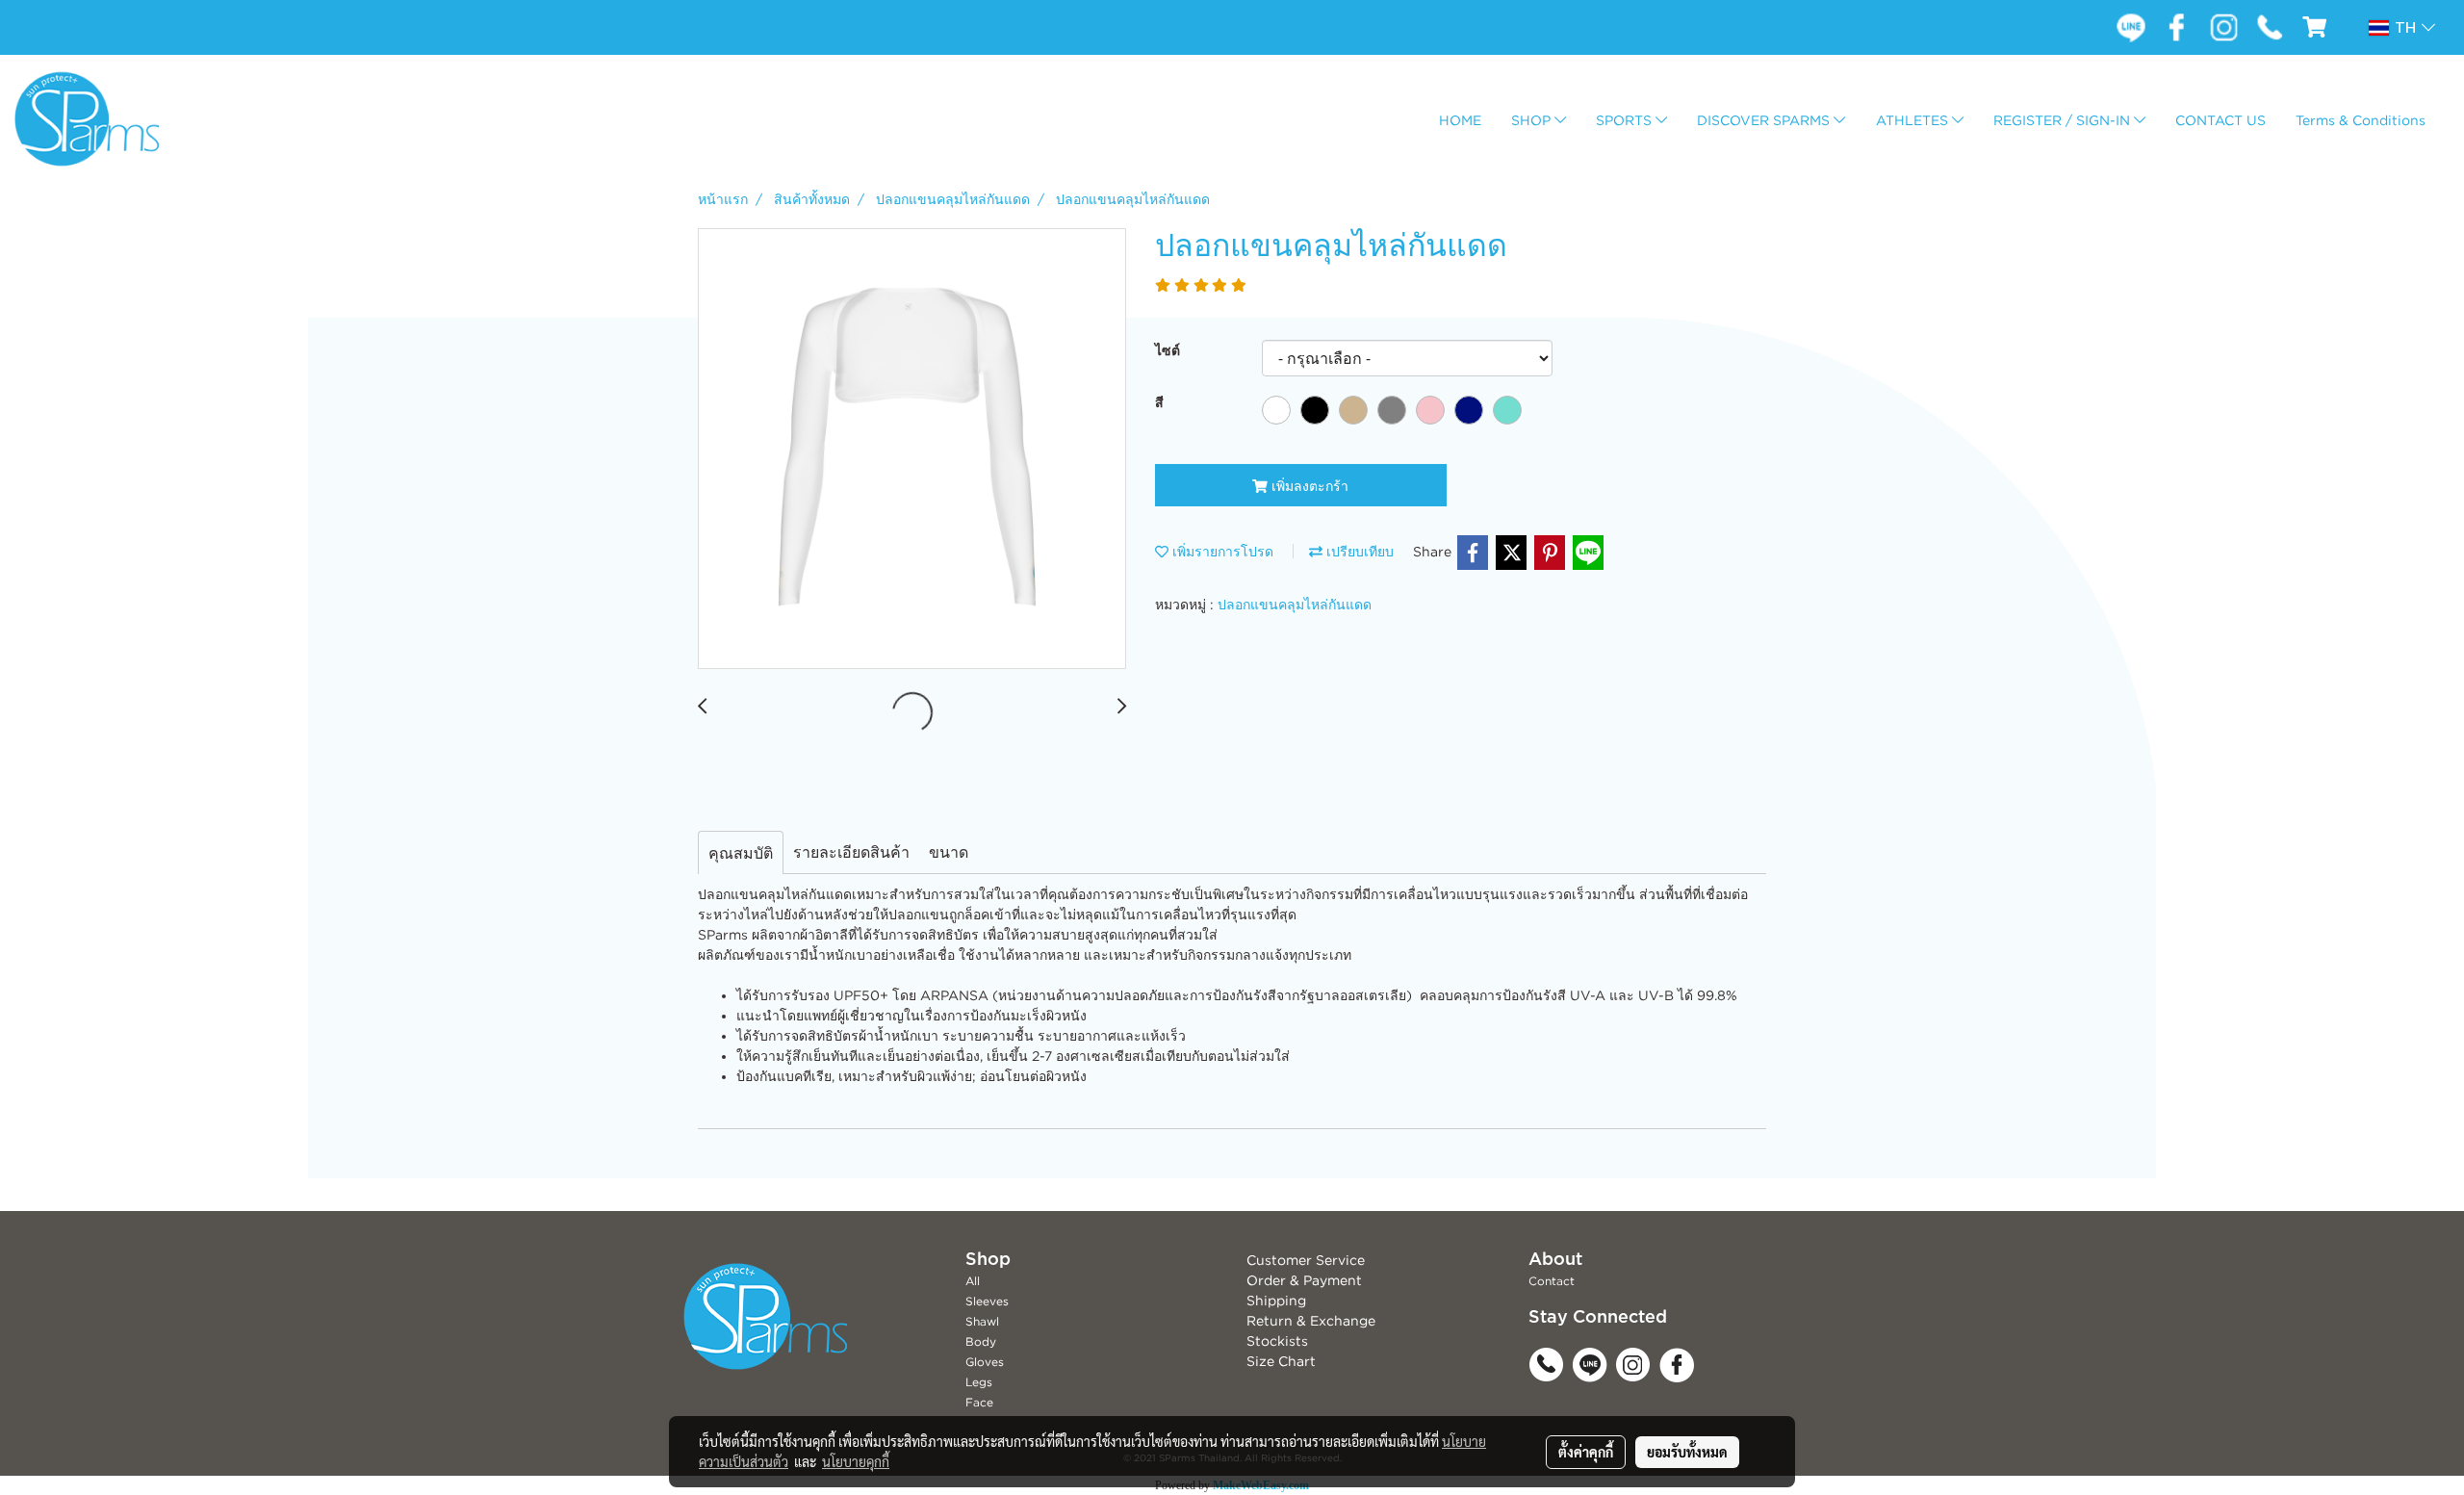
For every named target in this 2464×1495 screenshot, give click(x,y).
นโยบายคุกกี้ (856, 1461)
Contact (1552, 1281)
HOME (1460, 120)
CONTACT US (2220, 120)
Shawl (982, 1321)
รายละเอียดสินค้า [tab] (851, 852)
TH (2405, 28)
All (973, 1281)
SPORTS (1626, 120)
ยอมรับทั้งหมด (1687, 1452)
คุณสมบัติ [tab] (741, 853)
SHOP (1533, 120)
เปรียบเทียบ (1358, 551)
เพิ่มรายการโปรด (1221, 551)
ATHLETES (1914, 120)
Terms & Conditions (2361, 120)
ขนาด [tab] (949, 852)
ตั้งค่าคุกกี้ (1586, 1452)
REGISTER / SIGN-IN (2064, 120)
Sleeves (987, 1301)
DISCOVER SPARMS (1765, 120)
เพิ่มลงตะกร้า (1308, 486)
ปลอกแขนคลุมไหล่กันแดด (1295, 604)
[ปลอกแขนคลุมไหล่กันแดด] (912, 450)
